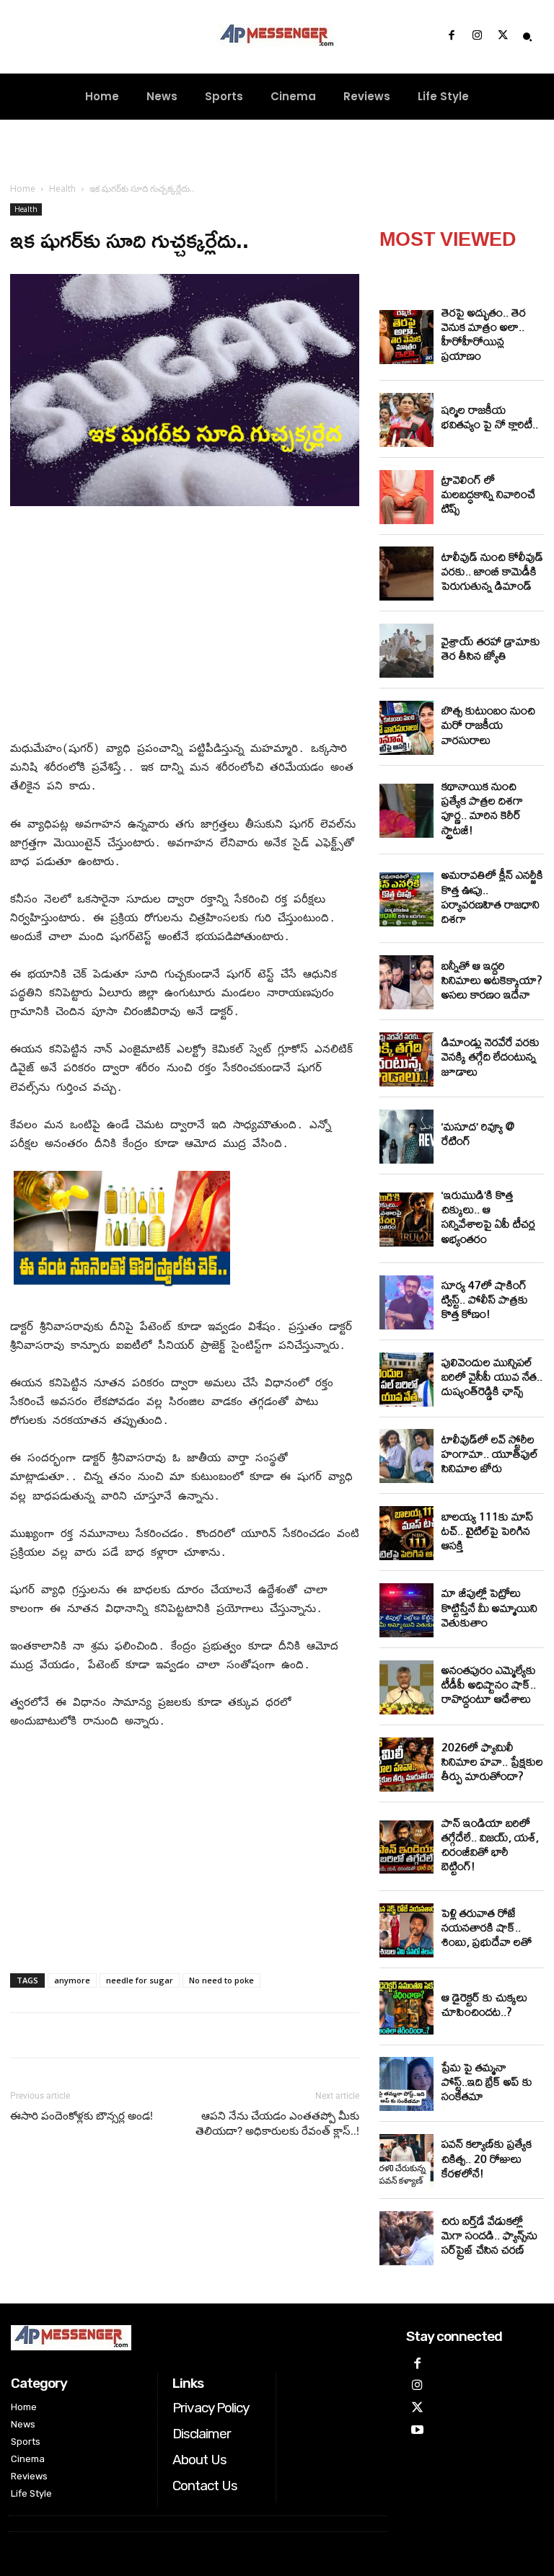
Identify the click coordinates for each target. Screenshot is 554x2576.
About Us (199, 2460)
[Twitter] (503, 37)
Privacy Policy (211, 2408)
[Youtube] (417, 2431)
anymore (72, 1980)
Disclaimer (202, 2434)
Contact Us (205, 2486)
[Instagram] (477, 37)
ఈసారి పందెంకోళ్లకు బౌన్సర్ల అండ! (82, 2116)
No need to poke (221, 1980)
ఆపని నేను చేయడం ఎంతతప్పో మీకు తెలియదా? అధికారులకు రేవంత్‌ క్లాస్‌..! (277, 2124)
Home (23, 189)
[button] (527, 37)
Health (62, 189)
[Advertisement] (185, 626)
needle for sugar (140, 1980)
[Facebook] (452, 37)
